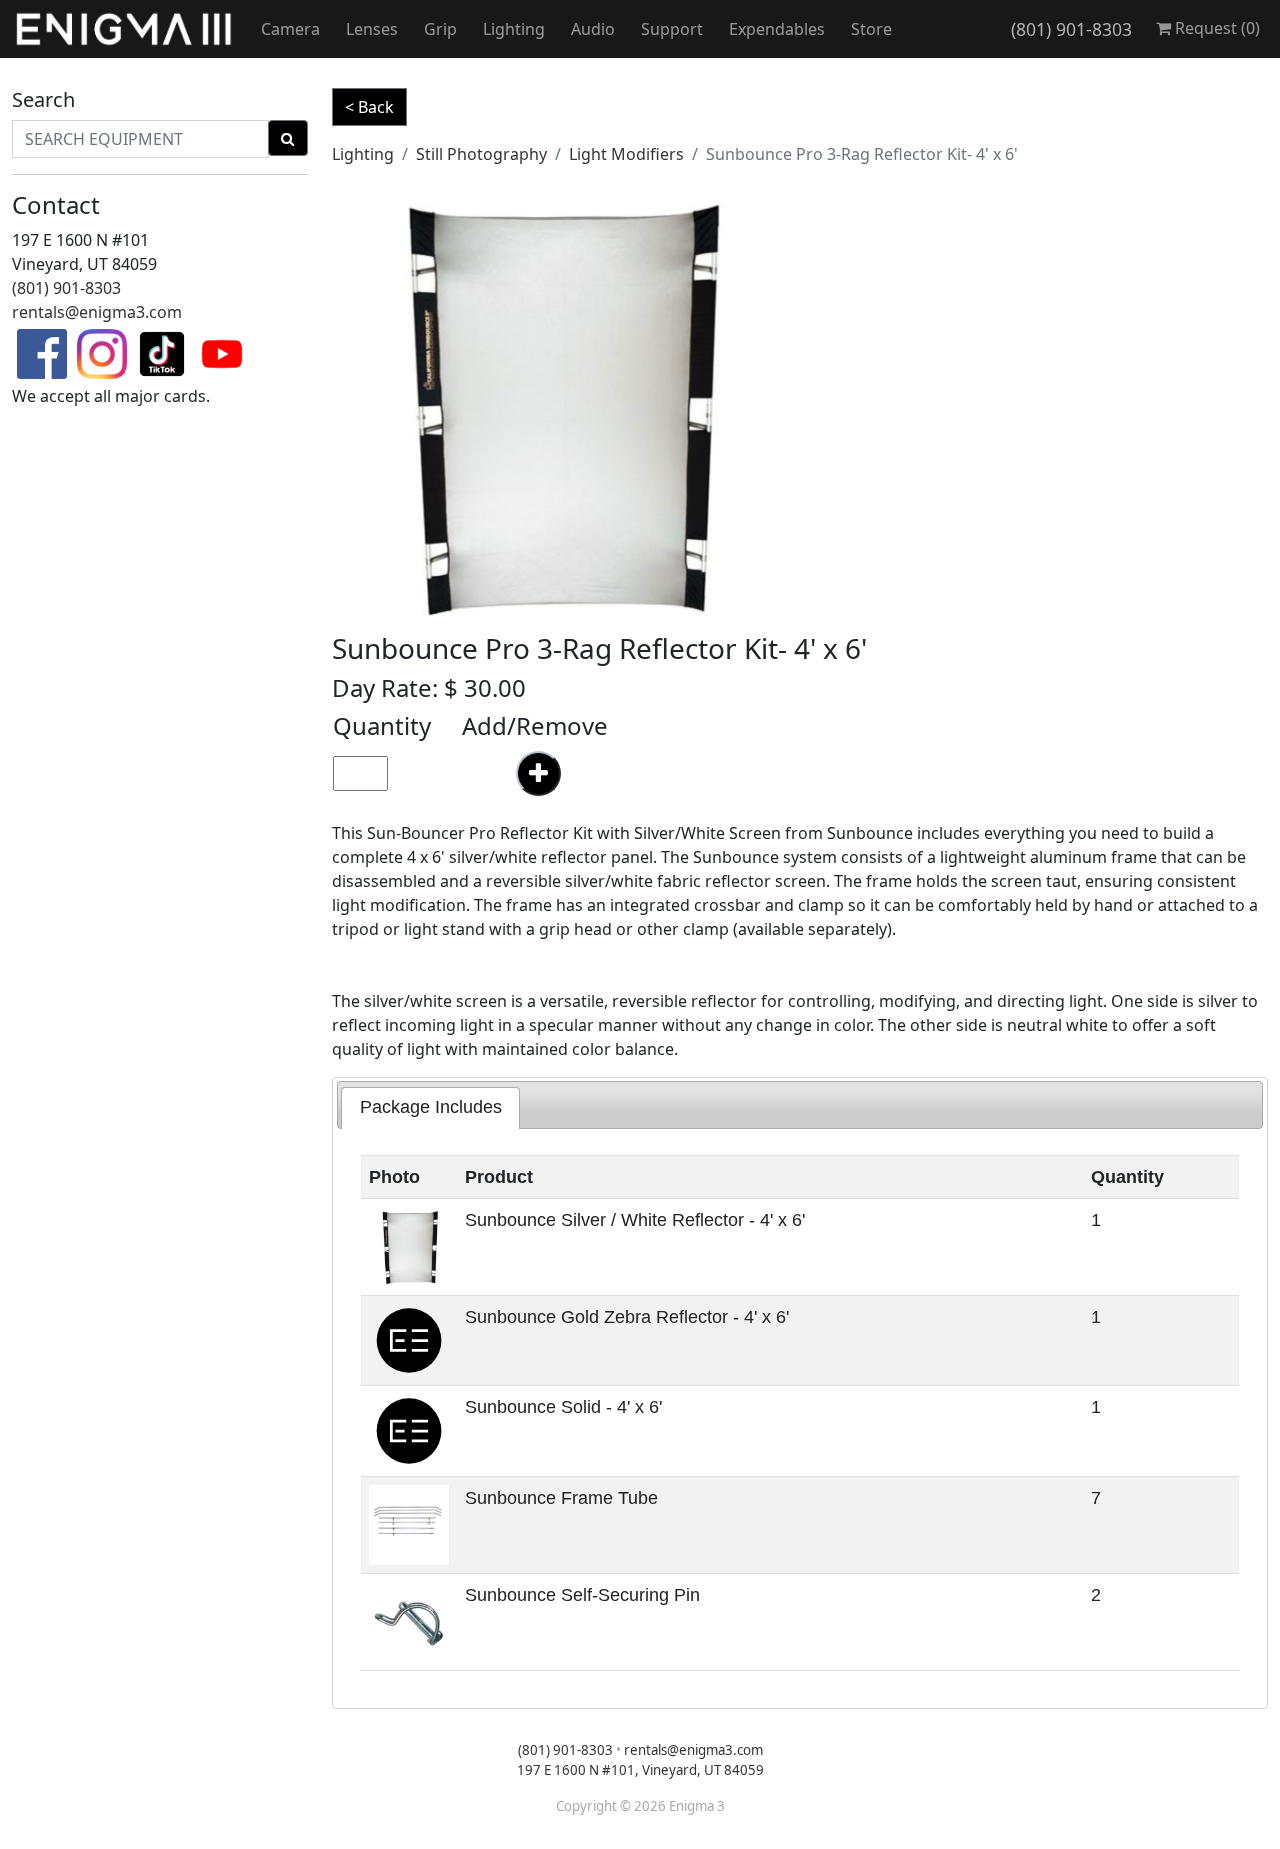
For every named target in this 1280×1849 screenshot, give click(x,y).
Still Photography (481, 154)
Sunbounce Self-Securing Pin (582, 1595)
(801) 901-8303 (1071, 29)
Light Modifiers (626, 154)
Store (871, 29)
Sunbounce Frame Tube (561, 1498)
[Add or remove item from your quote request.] (538, 773)
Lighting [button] (514, 29)
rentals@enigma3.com (97, 312)
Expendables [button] (777, 29)
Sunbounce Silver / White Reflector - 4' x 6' (635, 1220)
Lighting (363, 154)
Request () (1215, 28)
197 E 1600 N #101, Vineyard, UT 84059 (640, 1770)
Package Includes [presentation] (431, 1107)
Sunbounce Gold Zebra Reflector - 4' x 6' (627, 1317)
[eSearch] (288, 138)
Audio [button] (593, 29)
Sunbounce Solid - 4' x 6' (563, 1407)
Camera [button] (290, 29)
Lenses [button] (372, 29)
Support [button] (672, 29)
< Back (369, 107)
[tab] (430, 1108)
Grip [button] (440, 29)
